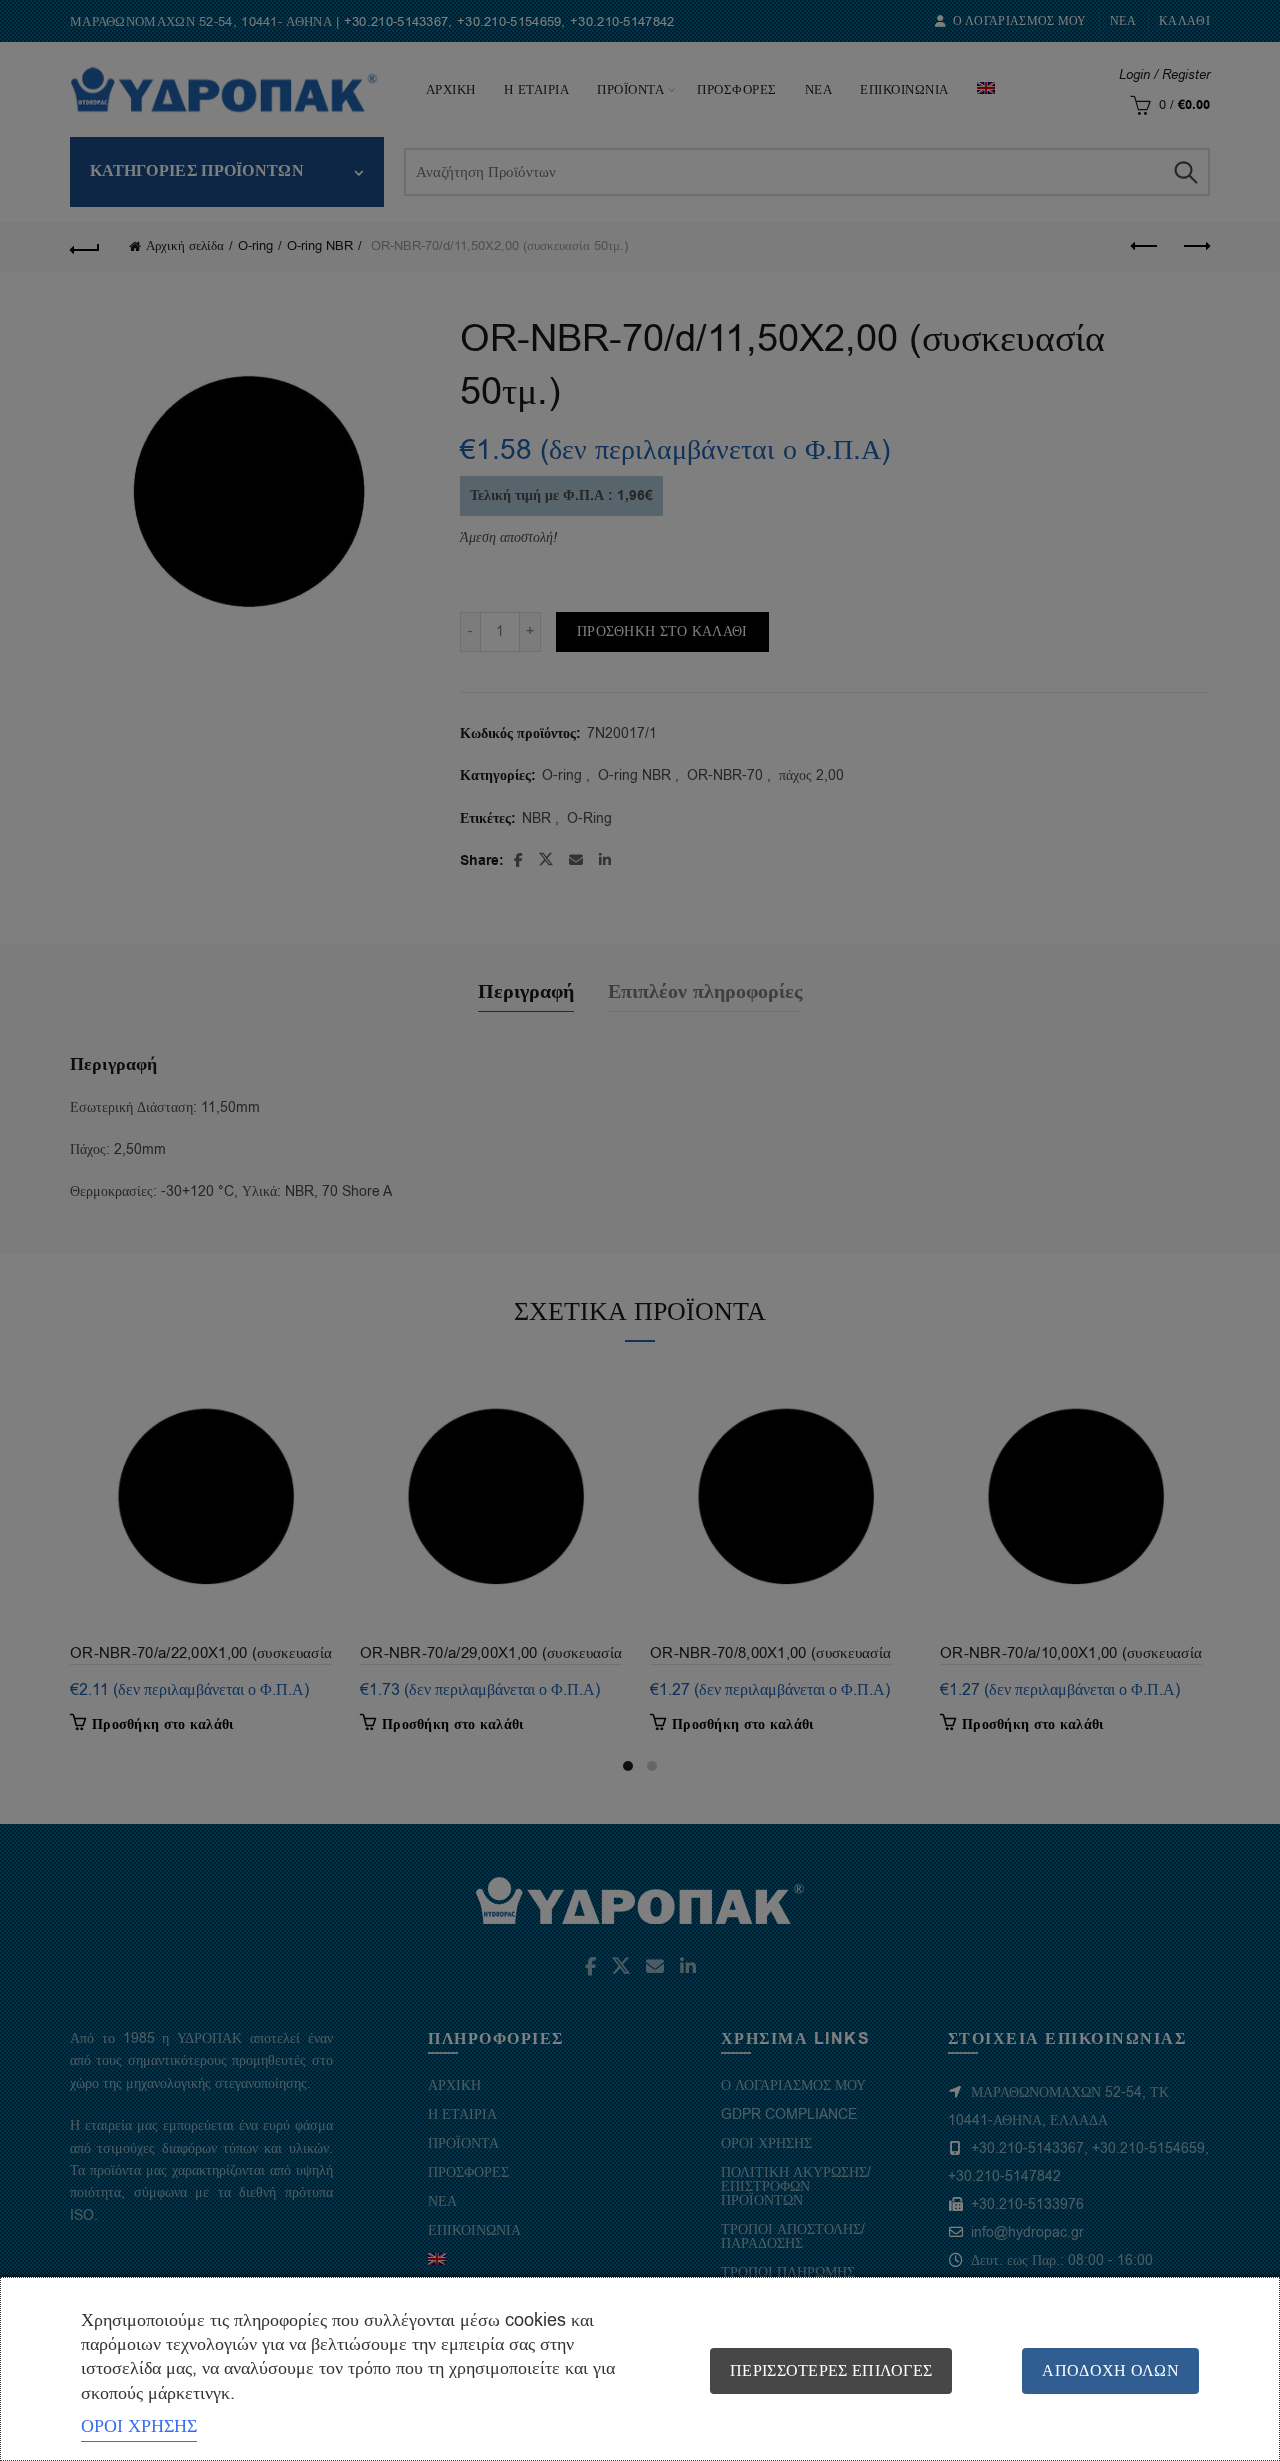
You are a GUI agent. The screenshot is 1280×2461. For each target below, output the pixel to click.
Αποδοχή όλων (1110, 2371)
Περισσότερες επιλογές (831, 2371)
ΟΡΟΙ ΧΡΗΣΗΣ (139, 2426)
